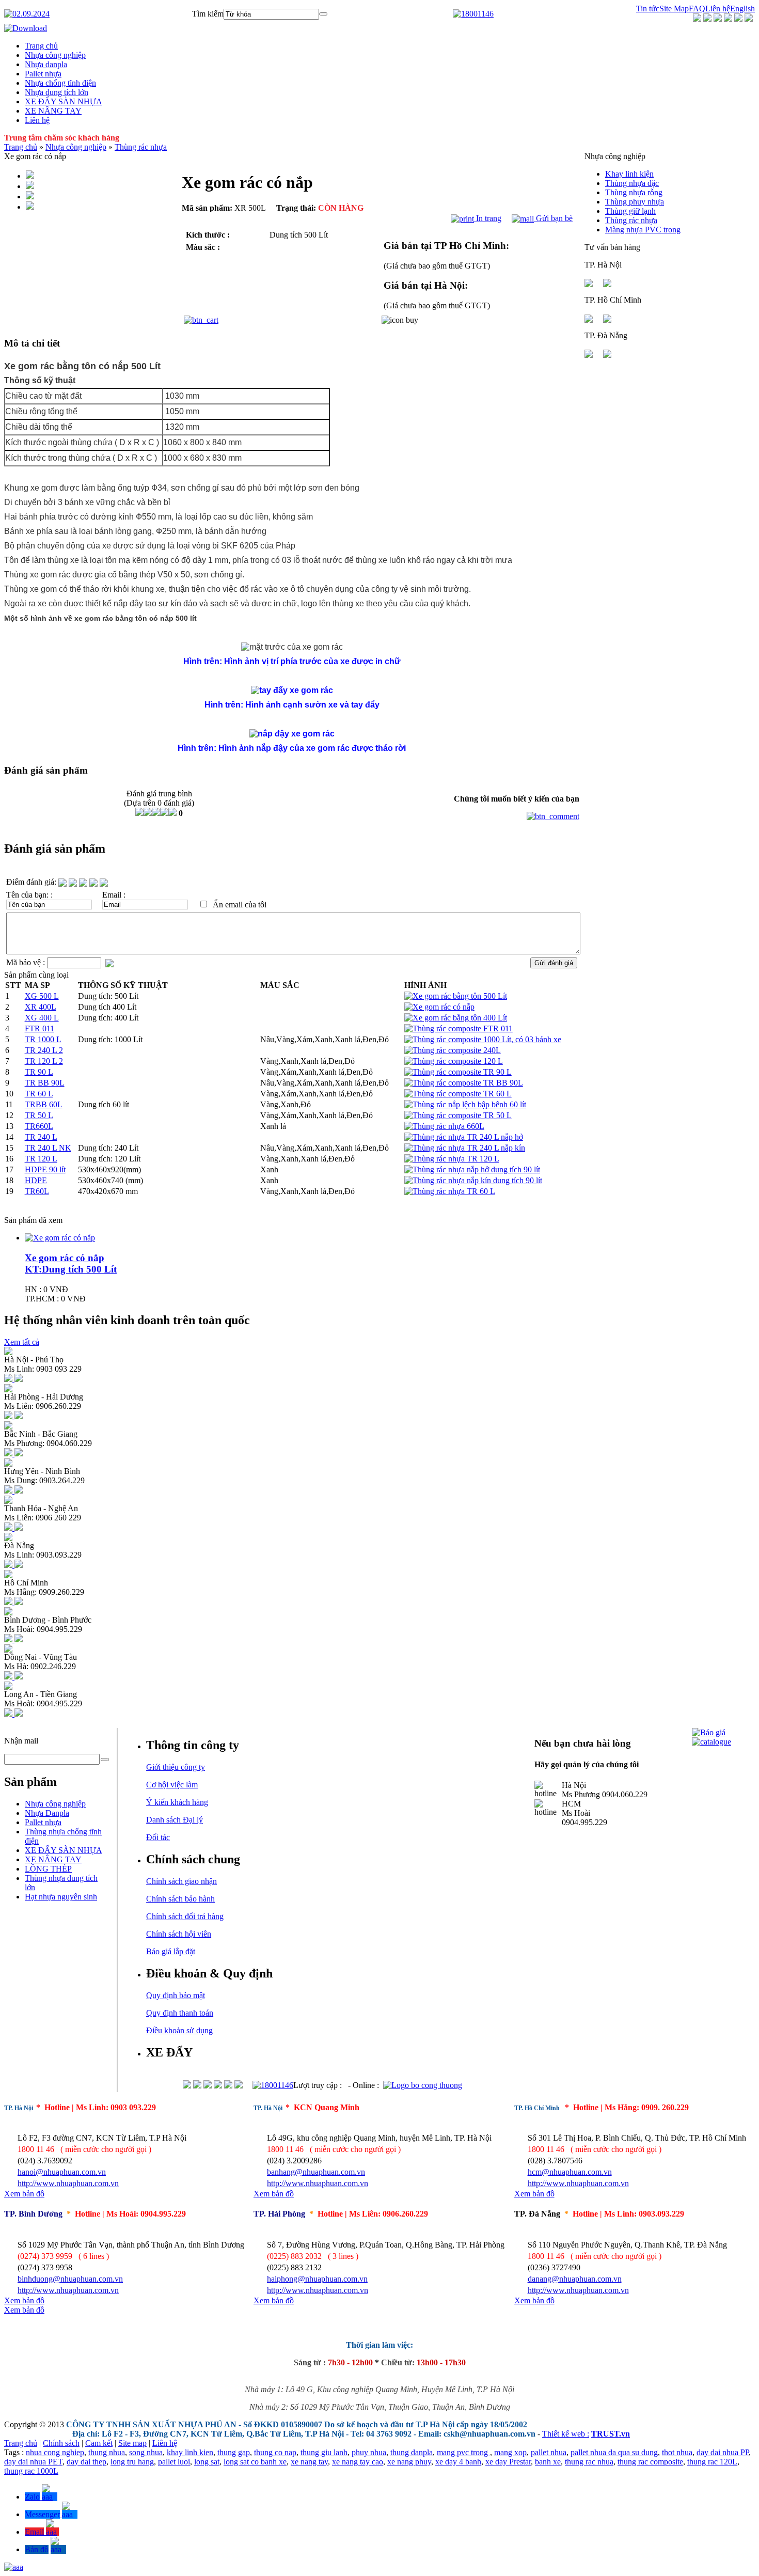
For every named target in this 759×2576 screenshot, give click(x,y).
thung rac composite (650, 2462)
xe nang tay (309, 2462)
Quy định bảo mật (176, 1995)
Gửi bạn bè (553, 218)
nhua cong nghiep (55, 2452)
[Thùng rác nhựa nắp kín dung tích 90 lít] (473, 1180)
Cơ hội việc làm (172, 1785)
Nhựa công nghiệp (76, 147)
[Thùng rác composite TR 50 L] (458, 1115)
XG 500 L (42, 996)
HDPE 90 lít (45, 1169)
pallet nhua (549, 2452)
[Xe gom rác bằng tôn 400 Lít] (456, 1018)
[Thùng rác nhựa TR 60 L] (450, 1191)
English (742, 9)
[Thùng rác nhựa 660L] (444, 1126)
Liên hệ (718, 9)
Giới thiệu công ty (176, 1767)
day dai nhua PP (723, 2452)
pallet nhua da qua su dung (614, 2452)
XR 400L (41, 1007)
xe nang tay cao (358, 2462)
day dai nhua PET (33, 2462)
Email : (114, 895)
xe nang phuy (409, 2462)
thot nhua (677, 2452)
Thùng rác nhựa (141, 147)
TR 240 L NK (48, 1148)
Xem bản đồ (24, 2194)
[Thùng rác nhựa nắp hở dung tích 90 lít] (472, 1169)
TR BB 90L (45, 1083)
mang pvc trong (463, 2452)
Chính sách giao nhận (181, 1881)
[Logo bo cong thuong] (423, 2085)
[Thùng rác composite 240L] (453, 1050)
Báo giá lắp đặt (171, 1951)
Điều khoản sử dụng (179, 2030)
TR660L (39, 1126)
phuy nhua (369, 2452)
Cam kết (99, 2443)
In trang (488, 218)
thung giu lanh (324, 2452)
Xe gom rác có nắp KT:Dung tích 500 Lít (71, 1263)
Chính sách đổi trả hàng (185, 1916)
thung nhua (107, 2452)
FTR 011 (39, 1028)
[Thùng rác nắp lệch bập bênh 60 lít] (465, 1104)
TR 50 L (39, 1115)
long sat (207, 2462)
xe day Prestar (508, 2462)
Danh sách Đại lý (175, 1820)
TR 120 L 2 (44, 1061)
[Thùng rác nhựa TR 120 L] (452, 1159)
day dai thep (86, 2462)
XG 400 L (42, 1018)
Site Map (674, 9)
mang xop (510, 2452)
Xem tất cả (22, 1342)
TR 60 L (39, 1094)
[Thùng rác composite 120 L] (454, 1061)
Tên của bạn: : (29, 895)
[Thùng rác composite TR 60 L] (458, 1094)
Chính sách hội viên (179, 1934)
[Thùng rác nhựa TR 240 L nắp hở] (464, 1137)
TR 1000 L (43, 1039)
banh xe (548, 2462)
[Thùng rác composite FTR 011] (458, 1028)
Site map (132, 2443)
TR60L (37, 1191)
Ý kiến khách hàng (177, 1802)
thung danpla (412, 2452)
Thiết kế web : (566, 2434)
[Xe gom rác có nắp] (439, 1007)
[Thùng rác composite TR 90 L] (458, 1072)
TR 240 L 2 (44, 1050)
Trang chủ (21, 147)
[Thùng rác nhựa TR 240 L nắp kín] (465, 1148)
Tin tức (648, 9)
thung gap (234, 2452)
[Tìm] (323, 14)
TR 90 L (39, 1072)
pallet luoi (174, 2462)
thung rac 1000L (31, 2471)
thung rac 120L (712, 2462)
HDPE (36, 1180)
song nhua (146, 2452)
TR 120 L (41, 1159)
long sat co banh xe (255, 2462)
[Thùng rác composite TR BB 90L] (464, 1083)
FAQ (697, 9)
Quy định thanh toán (180, 2013)
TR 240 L (41, 1137)
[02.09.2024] (27, 14)
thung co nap (275, 2452)
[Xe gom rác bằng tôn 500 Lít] (456, 996)
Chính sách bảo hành (180, 1899)
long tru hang (132, 2462)
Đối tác (158, 1837)
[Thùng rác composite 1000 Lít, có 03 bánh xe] (483, 1039)
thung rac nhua (589, 2462)
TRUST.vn (611, 2434)
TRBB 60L (44, 1104)
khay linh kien (190, 2452)
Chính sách (61, 2443)
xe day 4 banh (458, 2462)
